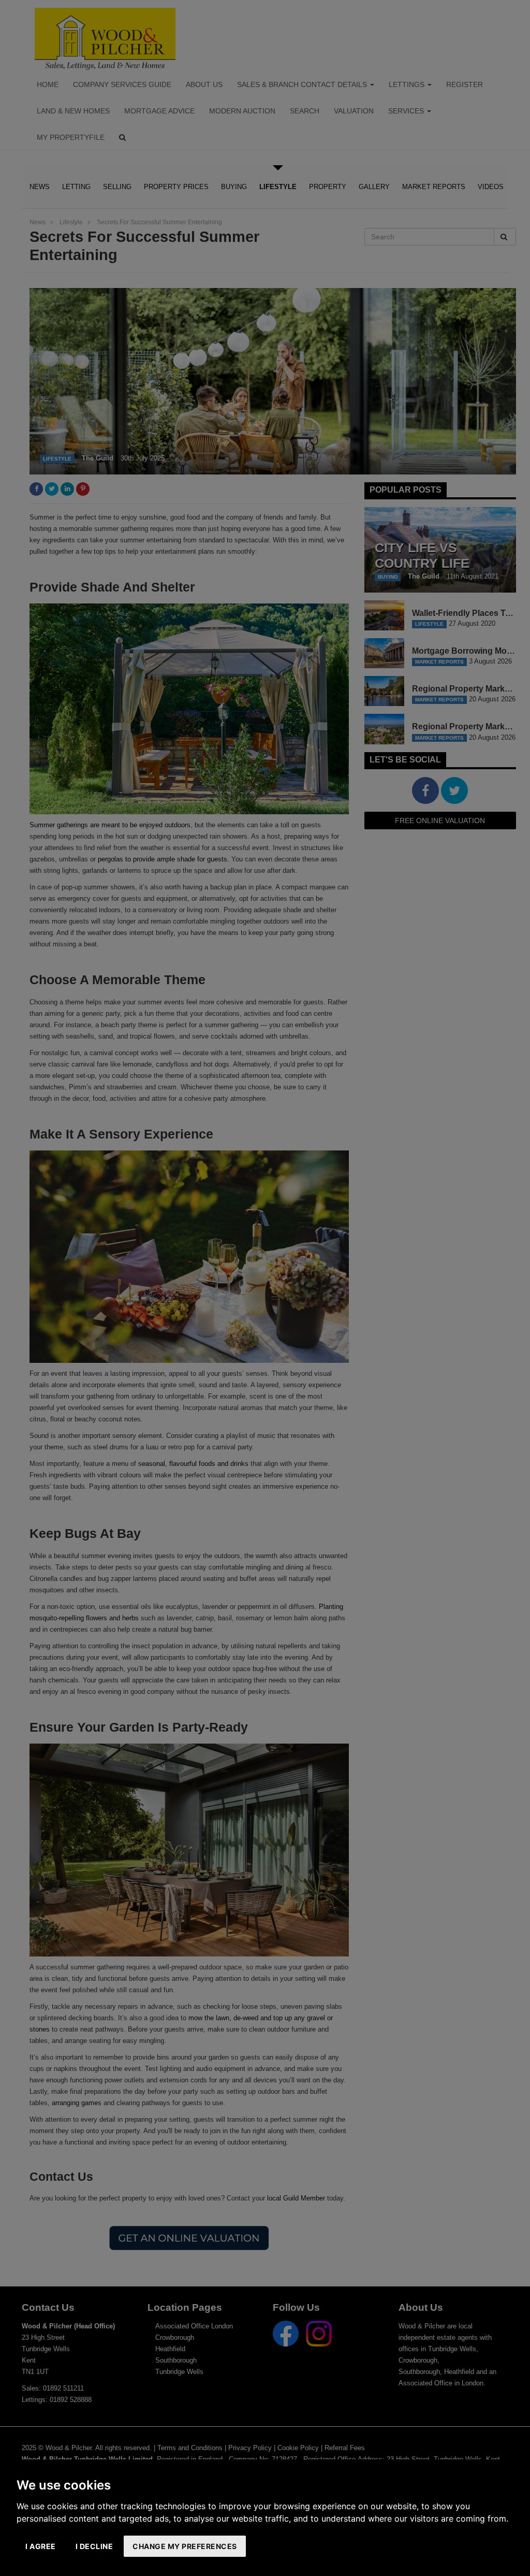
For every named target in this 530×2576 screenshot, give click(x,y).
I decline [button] (94, 2546)
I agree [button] (41, 2546)
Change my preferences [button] (185, 2546)
